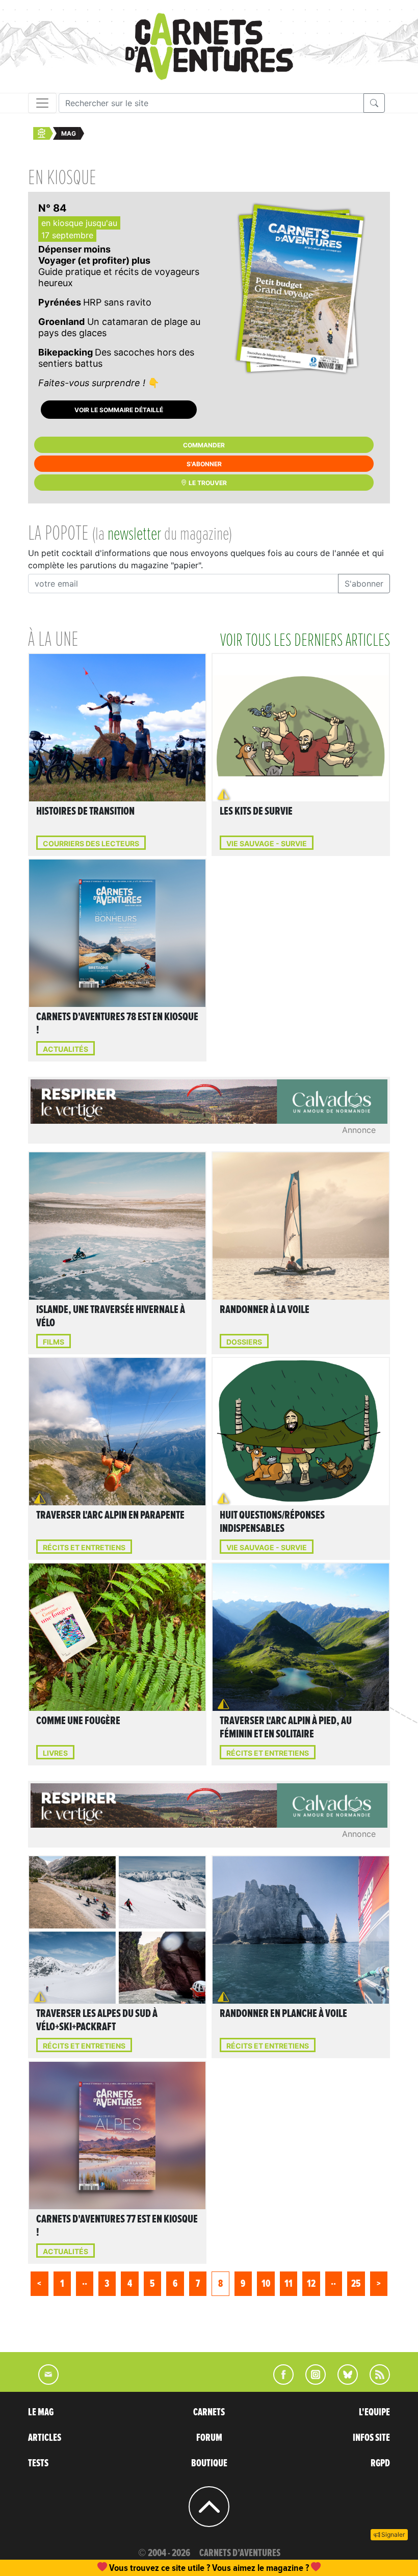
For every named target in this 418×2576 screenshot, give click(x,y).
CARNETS (209, 2412)
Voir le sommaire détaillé (119, 410)
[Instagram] (311, 2382)
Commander (204, 445)
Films (54, 1342)
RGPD (380, 2463)
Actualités (66, 1049)
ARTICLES (45, 2438)
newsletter (134, 535)
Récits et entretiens (84, 1547)
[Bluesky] (343, 2382)
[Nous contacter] (43, 2382)
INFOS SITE (371, 2438)
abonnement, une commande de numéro (130, 2568)
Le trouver (207, 483)
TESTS (38, 2463)
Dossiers (244, 1342)
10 (266, 2284)
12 (311, 2284)
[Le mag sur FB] (279, 2382)
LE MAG (41, 2412)
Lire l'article (120, 714)
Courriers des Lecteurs (91, 843)
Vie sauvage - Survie (267, 843)
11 (289, 2284)
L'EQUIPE (374, 2412)
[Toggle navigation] (42, 103)
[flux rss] (375, 2382)
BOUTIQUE (209, 2463)
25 (356, 2284)
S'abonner (204, 464)
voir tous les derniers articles (305, 641)
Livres (55, 1753)
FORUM (209, 2438)
